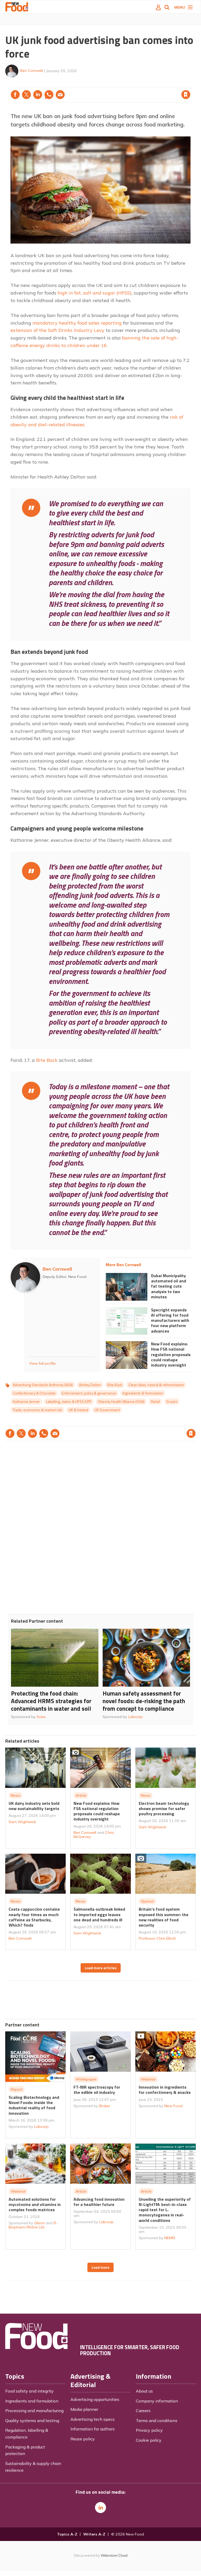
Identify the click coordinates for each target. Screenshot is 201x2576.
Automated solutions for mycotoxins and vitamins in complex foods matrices (35, 2205)
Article (81, 1795)
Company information (157, 2401)
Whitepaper (86, 2079)
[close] (190, 84)
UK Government (107, 1410)
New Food (173, 2106)
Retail (155, 1402)
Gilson (40, 2223)
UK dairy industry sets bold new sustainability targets (34, 1806)
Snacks (172, 1402)
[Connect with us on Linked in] (100, 2508)
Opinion (147, 1901)
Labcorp (135, 1717)
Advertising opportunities (95, 2399)
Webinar (148, 2079)
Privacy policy (149, 2430)
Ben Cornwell (32, 71)
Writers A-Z (94, 2534)
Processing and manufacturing (34, 2411)
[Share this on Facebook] (15, 95)
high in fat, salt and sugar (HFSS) (95, 293)
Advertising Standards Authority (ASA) (43, 1385)
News (16, 1795)
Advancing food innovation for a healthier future (99, 2202)
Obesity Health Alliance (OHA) (121, 1402)
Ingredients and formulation (32, 2401)
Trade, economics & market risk (38, 1410)
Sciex (41, 1717)
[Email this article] (60, 95)
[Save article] (186, 95)
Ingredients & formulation (143, 1393)
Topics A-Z (67, 2534)
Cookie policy (149, 2440)
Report (17, 2089)
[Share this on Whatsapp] (49, 95)
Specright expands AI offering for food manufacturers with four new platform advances (170, 1320)
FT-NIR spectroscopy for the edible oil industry (97, 2090)
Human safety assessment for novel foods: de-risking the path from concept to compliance (144, 1701)
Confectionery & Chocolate (34, 1393)
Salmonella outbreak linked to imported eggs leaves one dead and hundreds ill (99, 1914)
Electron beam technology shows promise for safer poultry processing (164, 1809)
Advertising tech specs (93, 2419)
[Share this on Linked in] (38, 95)
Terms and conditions (157, 2421)
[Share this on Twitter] (26, 95)
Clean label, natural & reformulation (156, 1385)
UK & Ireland (78, 1410)
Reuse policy (83, 2439)
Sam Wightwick (22, 1822)
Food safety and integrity (29, 2391)
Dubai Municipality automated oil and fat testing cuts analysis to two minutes (169, 1286)
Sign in (119, 84)
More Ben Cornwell (123, 1265)
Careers (143, 2411)
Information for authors (93, 2429)
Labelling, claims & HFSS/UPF (69, 1402)
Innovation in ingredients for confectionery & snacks (165, 2090)
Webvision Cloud (114, 2555)
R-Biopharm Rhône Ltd (33, 2225)
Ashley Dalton (90, 1385)
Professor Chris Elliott (157, 1938)
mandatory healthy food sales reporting (77, 323)
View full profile (42, 1363)
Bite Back (47, 1060)
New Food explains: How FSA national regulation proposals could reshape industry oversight (171, 1354)
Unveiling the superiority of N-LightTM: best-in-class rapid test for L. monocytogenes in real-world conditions (165, 2210)
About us (144, 2391)
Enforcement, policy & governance (89, 1393)
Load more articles (101, 1968)
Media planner (84, 2409)
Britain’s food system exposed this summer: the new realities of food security (164, 1917)
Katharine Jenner (26, 1402)
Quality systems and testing (32, 2421)
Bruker (105, 2106)
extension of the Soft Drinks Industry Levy (57, 330)
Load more (100, 2267)
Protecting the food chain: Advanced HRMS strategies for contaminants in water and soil (51, 1701)
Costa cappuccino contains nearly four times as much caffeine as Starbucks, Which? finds (34, 1917)
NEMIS (170, 2238)
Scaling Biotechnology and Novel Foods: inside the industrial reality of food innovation (34, 2105)
